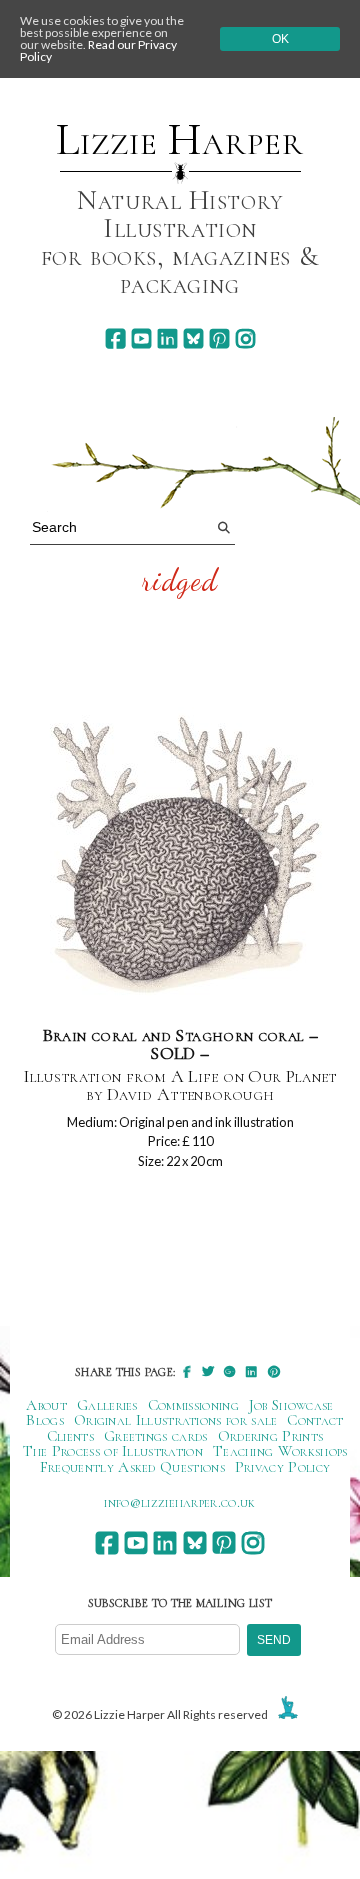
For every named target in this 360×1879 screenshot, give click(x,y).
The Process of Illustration (113, 1451)
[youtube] (141, 338)
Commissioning (193, 1405)
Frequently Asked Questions (132, 1467)
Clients (70, 1436)
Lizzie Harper (179, 140)
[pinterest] (219, 338)
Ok (280, 39)
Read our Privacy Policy (98, 50)
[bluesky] (193, 338)
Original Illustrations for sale (176, 1420)
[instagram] (245, 338)
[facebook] (115, 338)
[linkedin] (167, 338)
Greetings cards (156, 1436)
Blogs (45, 1420)
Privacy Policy (282, 1467)
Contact (315, 1420)
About (46, 1405)
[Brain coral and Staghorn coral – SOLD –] (180, 849)
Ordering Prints (271, 1436)
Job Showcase (291, 1405)
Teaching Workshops (280, 1451)
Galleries (107, 1405)
